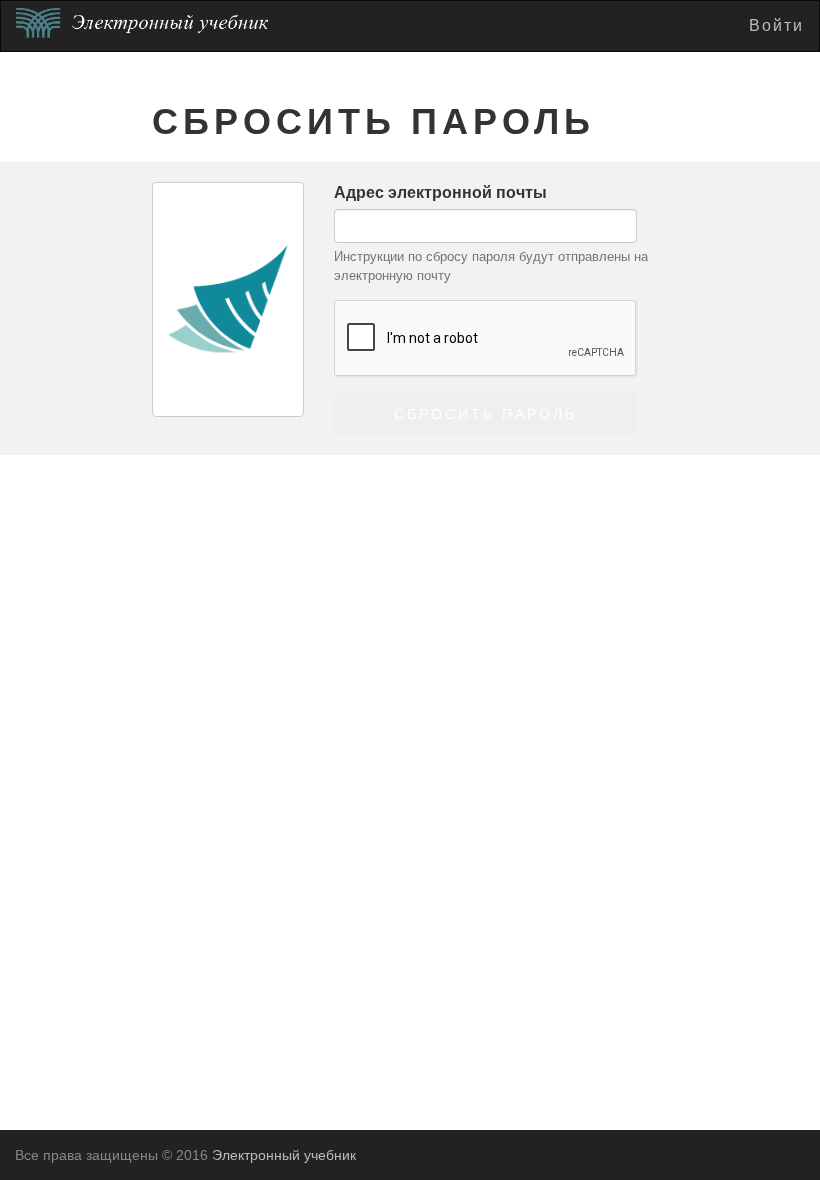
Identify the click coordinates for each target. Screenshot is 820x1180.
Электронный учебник (284, 1155)
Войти (776, 25)
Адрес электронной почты (440, 192)
